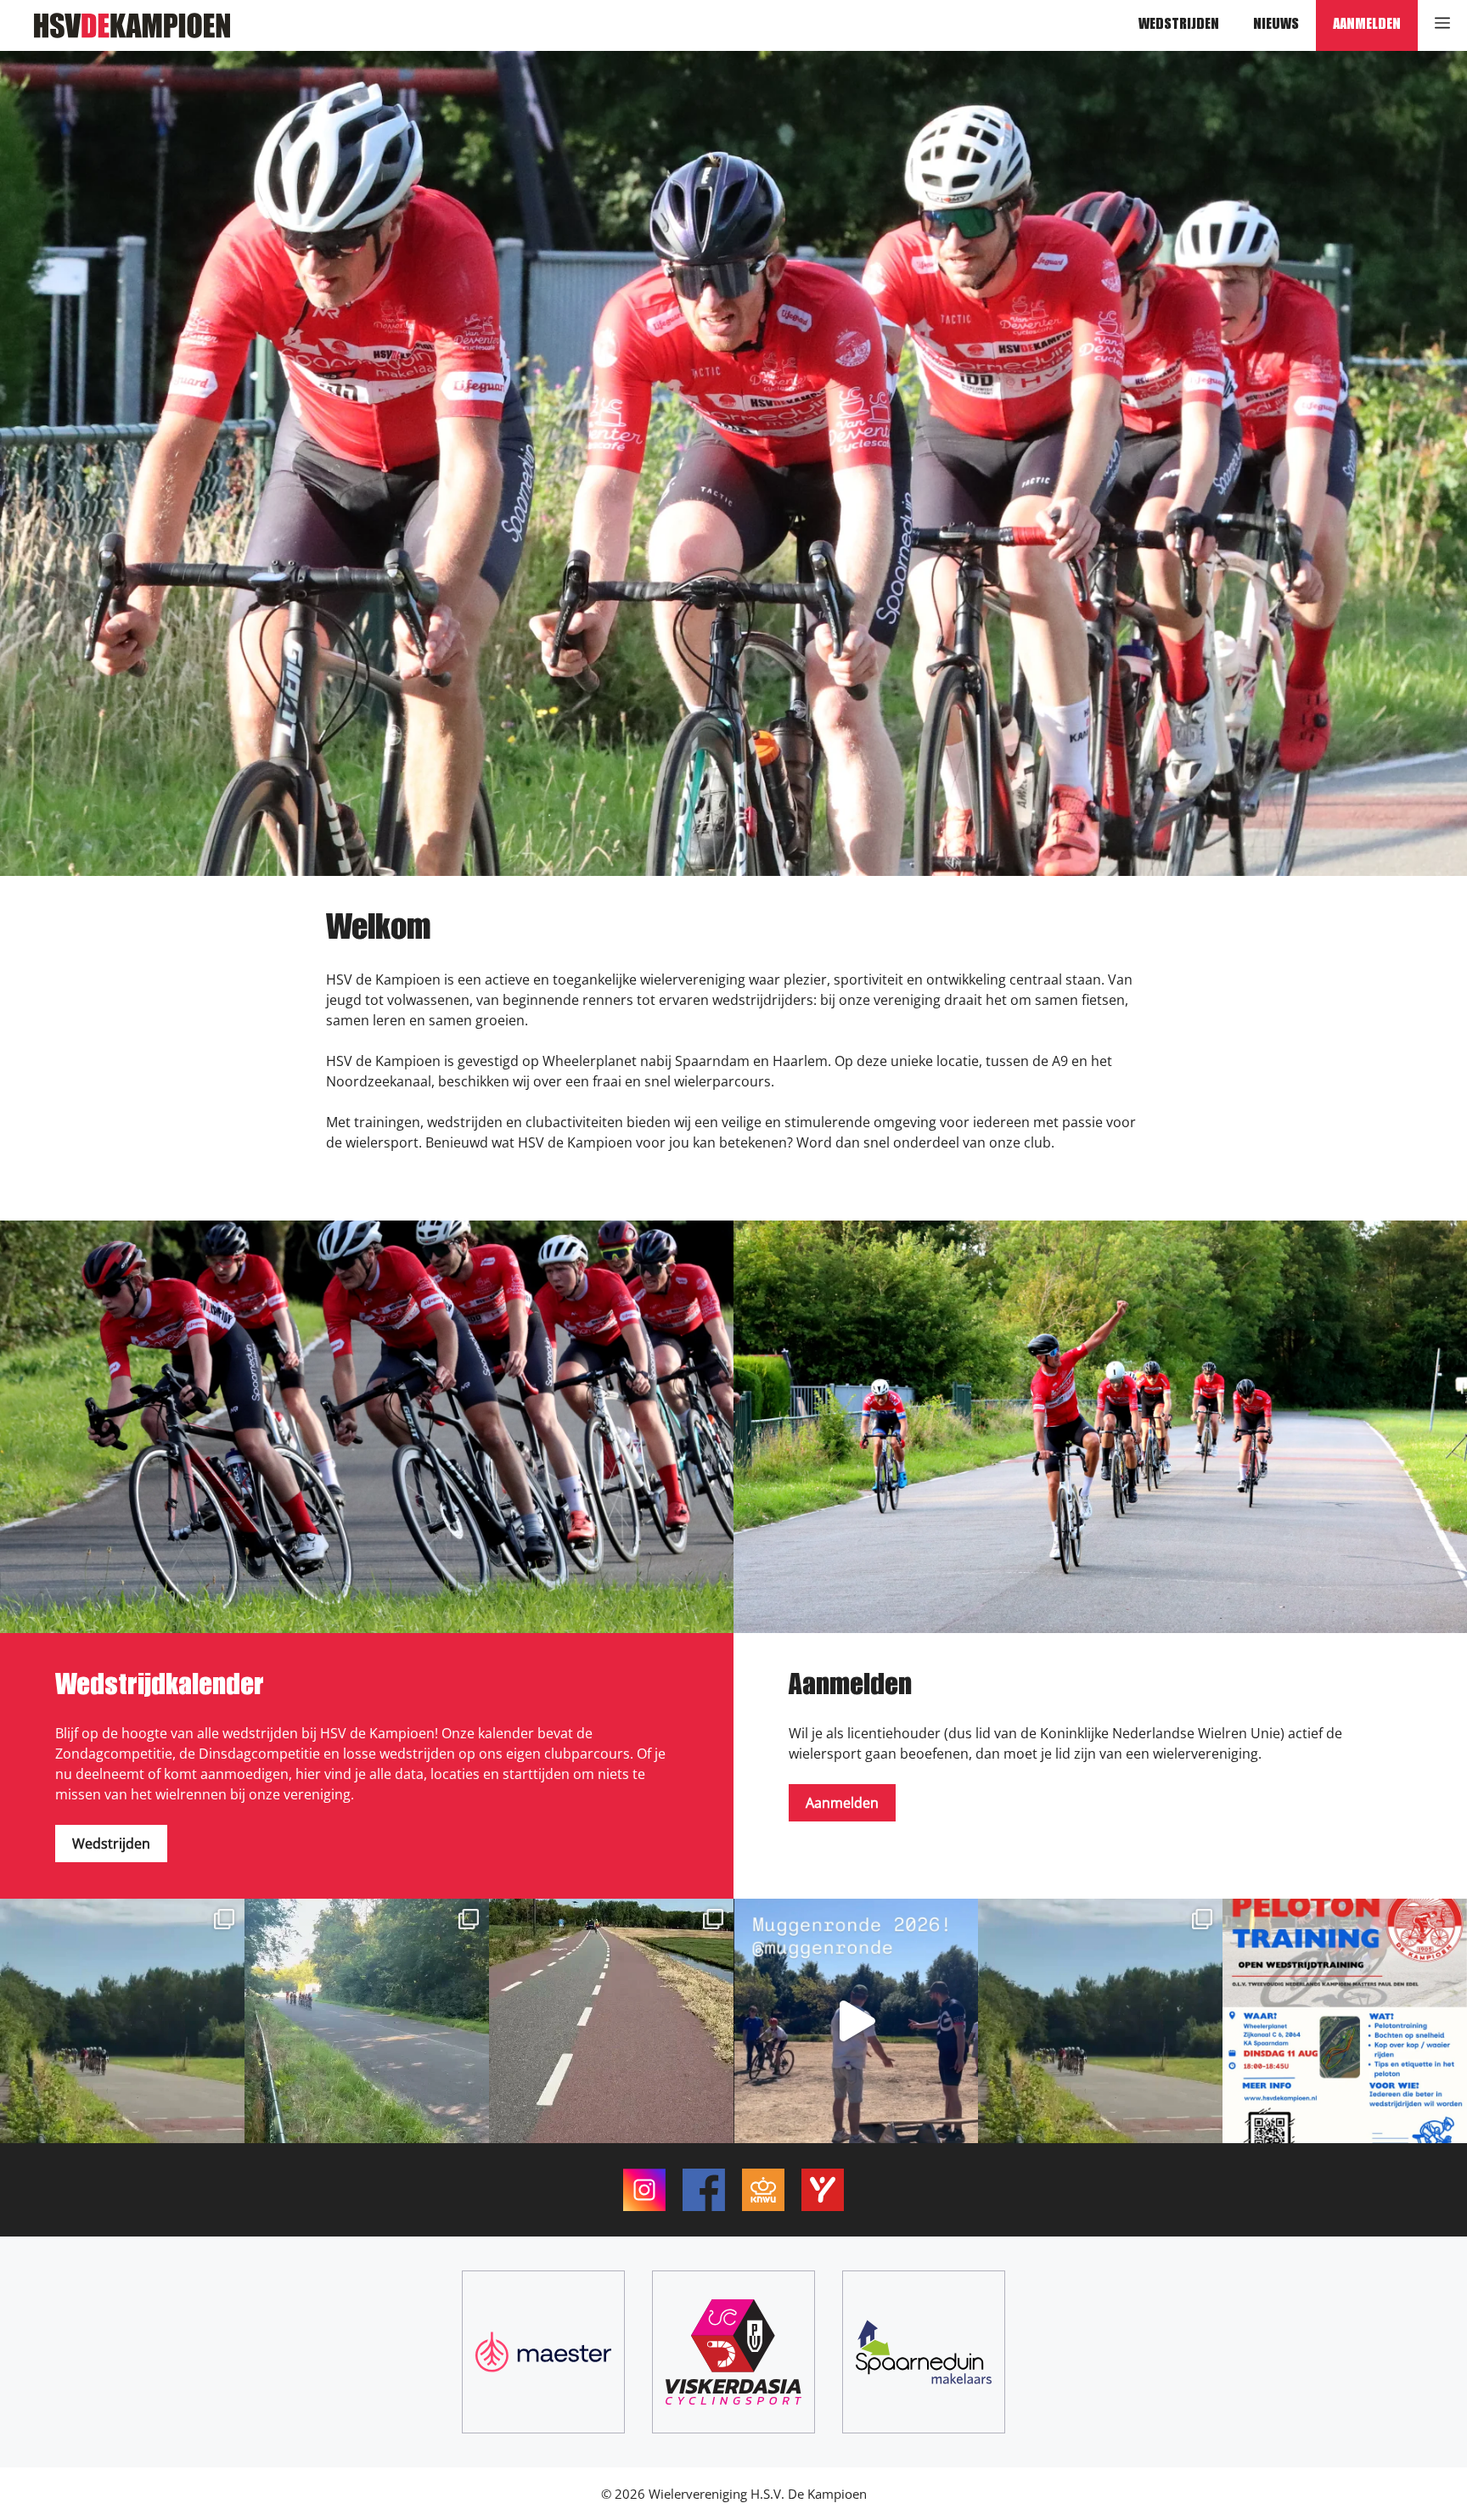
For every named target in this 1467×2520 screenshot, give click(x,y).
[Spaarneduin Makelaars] (924, 2352)
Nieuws (1276, 25)
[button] (1442, 25)
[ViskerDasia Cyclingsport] (733, 2352)
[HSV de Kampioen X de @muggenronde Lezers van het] (611, 2021)
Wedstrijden (1179, 25)
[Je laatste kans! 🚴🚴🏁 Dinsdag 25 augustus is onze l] (122, 2021)
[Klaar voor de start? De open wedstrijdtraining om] (1100, 2021)
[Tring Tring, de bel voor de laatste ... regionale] (367, 2021)
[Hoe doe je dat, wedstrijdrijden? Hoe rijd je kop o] (1345, 2021)
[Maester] (543, 2352)
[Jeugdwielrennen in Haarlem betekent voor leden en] (856, 2021)
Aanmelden (1367, 25)
